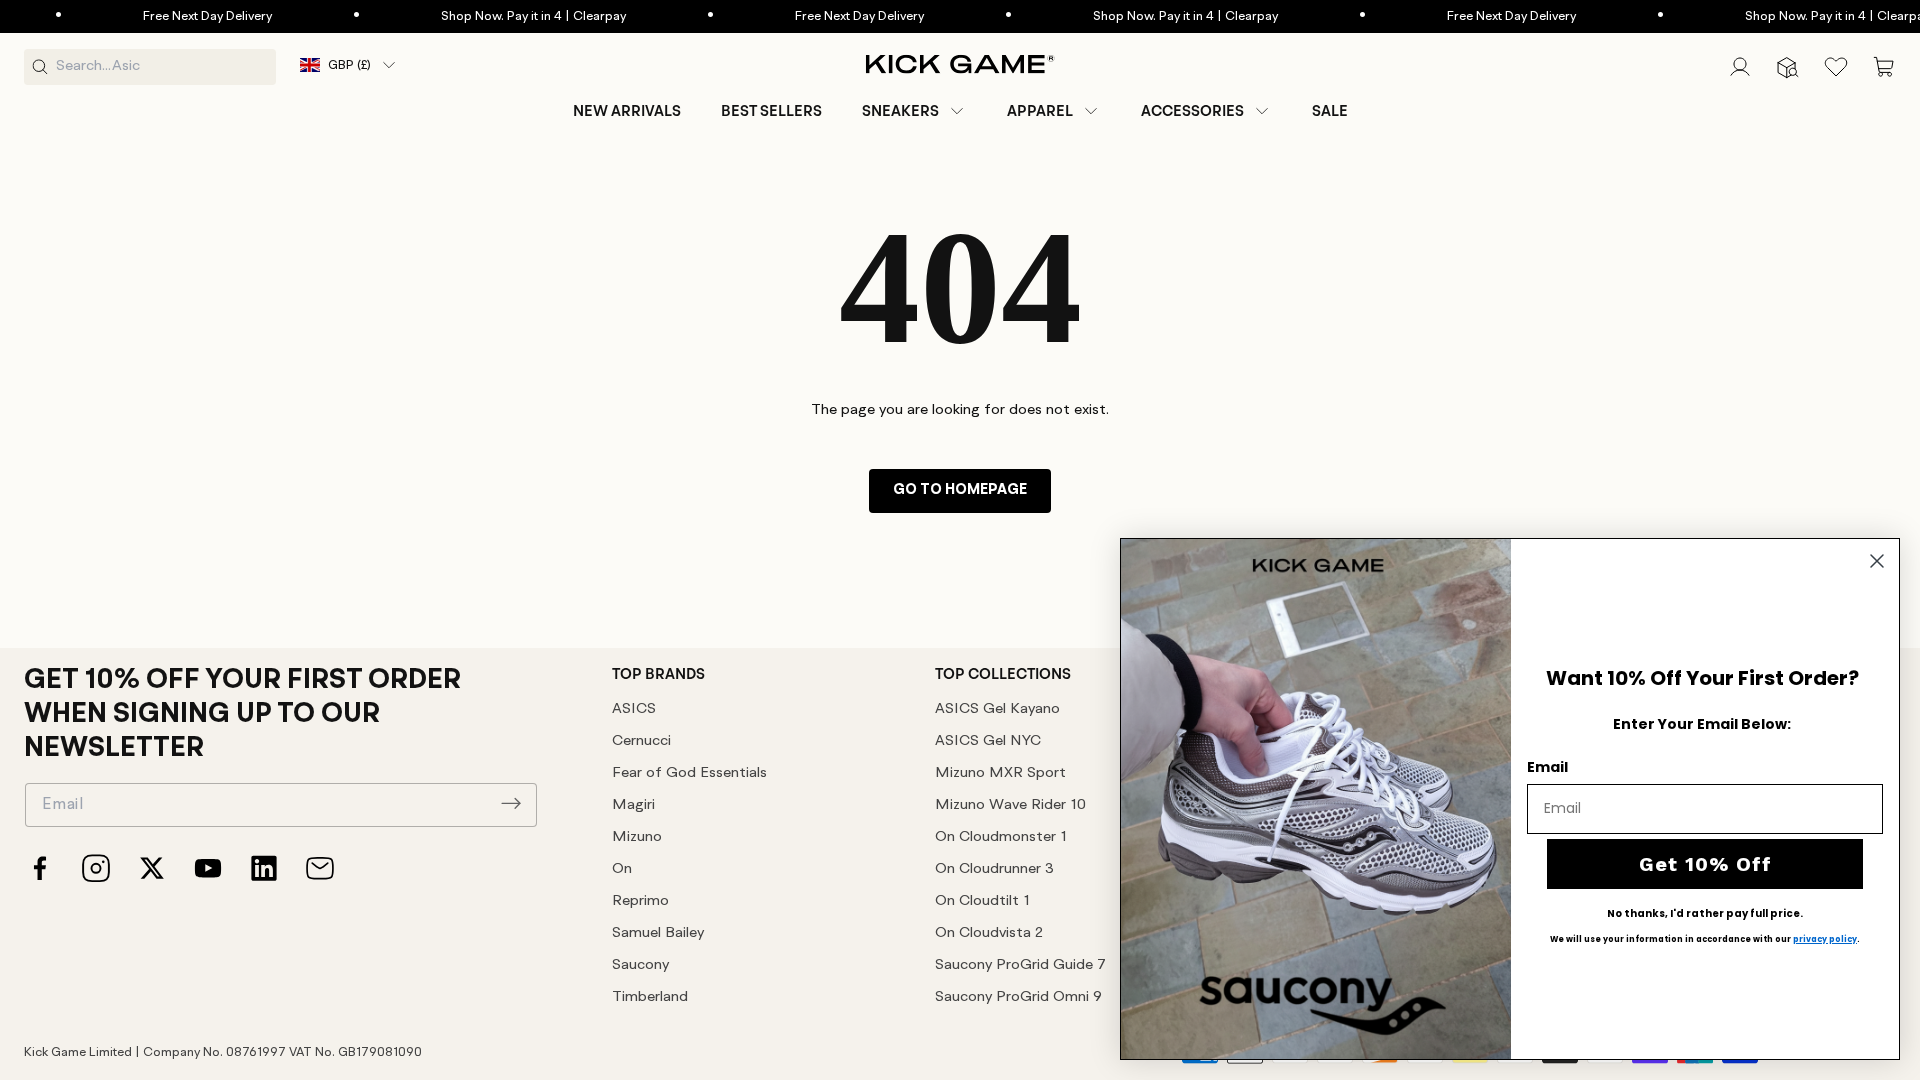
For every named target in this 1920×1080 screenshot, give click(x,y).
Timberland (650, 997)
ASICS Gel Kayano (997, 709)
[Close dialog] (1877, 561)
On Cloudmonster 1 (1001, 837)
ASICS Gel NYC (988, 741)
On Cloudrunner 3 (994, 869)
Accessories (1192, 111)
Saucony (640, 965)
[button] (914, 111)
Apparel (1040, 111)
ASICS (634, 709)
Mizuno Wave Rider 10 (1010, 805)
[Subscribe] (511, 803)
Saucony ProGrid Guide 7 (1020, 965)
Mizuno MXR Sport (1000, 773)
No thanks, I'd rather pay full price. (1705, 914)
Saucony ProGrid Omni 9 (1018, 997)
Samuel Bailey (658, 933)
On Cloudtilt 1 (982, 901)
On (622, 869)
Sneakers (900, 111)
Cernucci (641, 741)
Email (1547, 767)
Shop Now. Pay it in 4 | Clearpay (499, 16)
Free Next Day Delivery (173, 16)
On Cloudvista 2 (989, 933)
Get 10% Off (1705, 864)
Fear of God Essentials (689, 773)
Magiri (633, 805)
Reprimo (640, 901)
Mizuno (637, 837)
